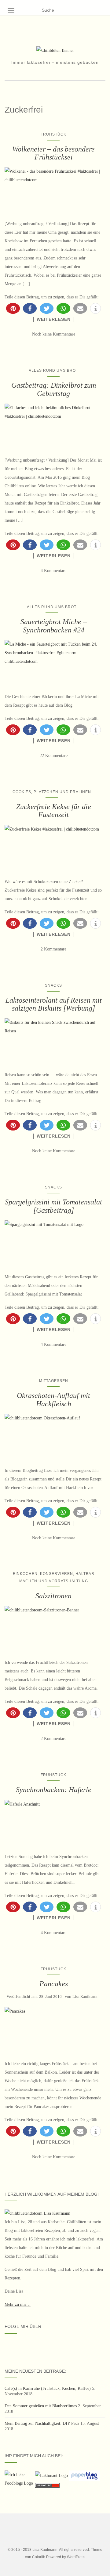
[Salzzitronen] (53, 1629)
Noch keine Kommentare (54, 334)
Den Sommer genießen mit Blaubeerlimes (41, 2406)
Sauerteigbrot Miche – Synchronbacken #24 (54, 626)
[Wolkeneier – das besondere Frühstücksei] (53, 190)
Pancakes (54, 1984)
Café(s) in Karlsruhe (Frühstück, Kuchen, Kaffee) (48, 2388)
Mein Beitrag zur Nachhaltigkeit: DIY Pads (42, 2423)
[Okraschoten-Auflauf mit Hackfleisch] (53, 1437)
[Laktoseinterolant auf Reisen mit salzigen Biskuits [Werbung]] (53, 1041)
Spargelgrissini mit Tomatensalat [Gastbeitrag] (53, 1206)
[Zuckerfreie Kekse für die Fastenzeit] (53, 848)
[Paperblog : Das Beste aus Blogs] (84, 2475)
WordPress (76, 2557)
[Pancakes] (53, 2030)
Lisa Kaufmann (85, 1996)
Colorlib (39, 2557)
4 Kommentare (53, 571)
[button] (13, 308)
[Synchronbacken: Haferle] (53, 1823)
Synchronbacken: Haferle (54, 1790)
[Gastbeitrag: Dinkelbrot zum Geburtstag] (53, 427)
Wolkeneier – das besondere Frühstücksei (53, 153)
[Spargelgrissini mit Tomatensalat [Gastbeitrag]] (53, 1244)
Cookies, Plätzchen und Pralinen (52, 792)
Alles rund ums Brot (53, 370)
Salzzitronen (53, 1596)
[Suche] (102, 10)
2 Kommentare (53, 949)
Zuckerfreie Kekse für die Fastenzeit (54, 811)
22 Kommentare (54, 756)
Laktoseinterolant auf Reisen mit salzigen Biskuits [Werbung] (54, 1004)
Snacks (53, 985)
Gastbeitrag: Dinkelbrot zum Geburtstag (54, 389)
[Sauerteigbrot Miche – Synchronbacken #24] (53, 663)
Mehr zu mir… (18, 2304)
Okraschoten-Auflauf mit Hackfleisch (53, 1399)
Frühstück (53, 134)
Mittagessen (54, 1381)
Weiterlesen (54, 319)
